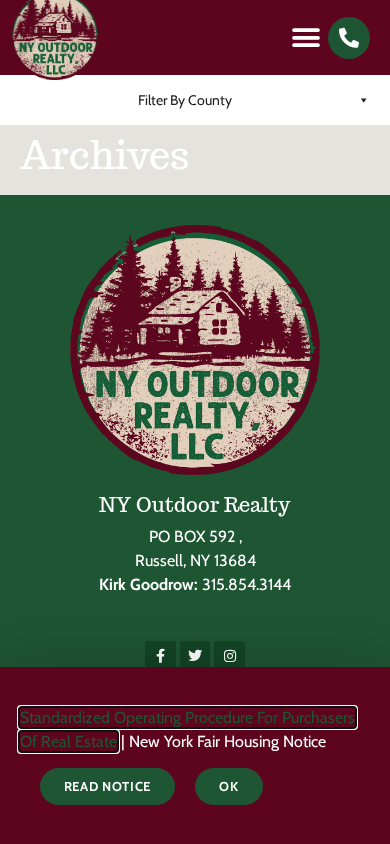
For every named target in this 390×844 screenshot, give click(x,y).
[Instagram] (229, 656)
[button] (305, 37)
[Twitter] (195, 656)
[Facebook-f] (160, 656)
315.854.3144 (246, 584)
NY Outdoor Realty (195, 505)
